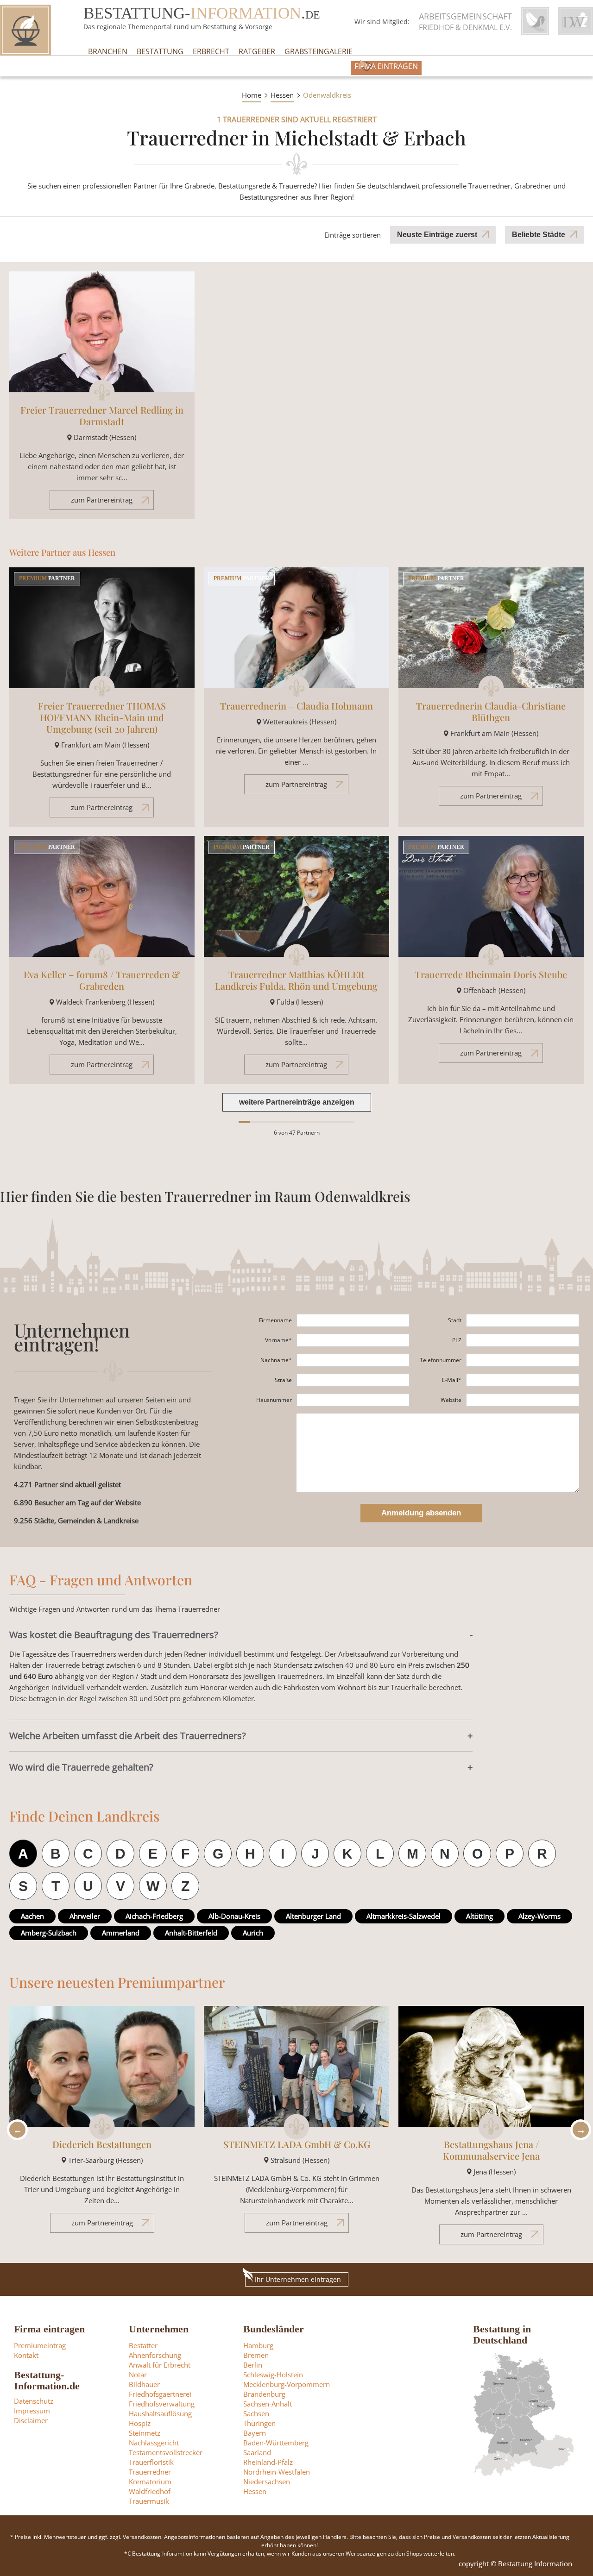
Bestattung (160, 51)
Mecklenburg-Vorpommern (287, 2384)
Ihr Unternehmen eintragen (298, 2279)
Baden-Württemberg (276, 2443)
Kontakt (26, 2355)
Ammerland (121, 1933)
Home (252, 95)
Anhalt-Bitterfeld (191, 1933)
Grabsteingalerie (319, 51)
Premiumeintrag (40, 2345)
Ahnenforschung (155, 2355)
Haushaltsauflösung (160, 2413)
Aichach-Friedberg (154, 1916)
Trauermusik (149, 2501)
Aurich (253, 1933)
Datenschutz (34, 2401)
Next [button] (578, 2130)
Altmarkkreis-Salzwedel (404, 1916)
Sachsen (256, 2413)
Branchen (108, 51)
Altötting (479, 1916)
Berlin (253, 2365)
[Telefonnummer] (523, 1360)
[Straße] (353, 1380)
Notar (138, 2375)
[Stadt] (523, 1320)
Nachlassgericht (154, 2443)
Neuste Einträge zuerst (437, 235)
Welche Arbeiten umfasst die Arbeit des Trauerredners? (128, 1736)
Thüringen (259, 2423)
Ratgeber (257, 51)
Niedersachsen (267, 2482)
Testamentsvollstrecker (166, 2452)
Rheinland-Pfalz (268, 2462)
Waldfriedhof (150, 2491)
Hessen (282, 95)
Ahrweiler (85, 1916)
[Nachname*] (353, 1360)
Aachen (32, 1916)
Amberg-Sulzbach (49, 1933)
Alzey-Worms (539, 1916)
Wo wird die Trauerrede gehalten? (81, 1767)
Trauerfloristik (151, 2462)
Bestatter (143, 2345)
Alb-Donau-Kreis (234, 1916)
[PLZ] (523, 1340)
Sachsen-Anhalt (268, 2404)
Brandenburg (264, 2394)
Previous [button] (15, 2130)
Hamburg (258, 2345)
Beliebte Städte (539, 235)
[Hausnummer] (353, 1400)
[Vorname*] (353, 1340)
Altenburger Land (313, 1916)
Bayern (255, 2433)
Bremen (256, 2355)
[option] (102, 2124)
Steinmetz (145, 2433)
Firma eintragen (386, 66)
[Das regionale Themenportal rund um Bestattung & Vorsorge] (25, 30)
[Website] (523, 1400)
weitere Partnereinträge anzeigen (297, 1102)
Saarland (257, 2452)
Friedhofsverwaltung (162, 2404)
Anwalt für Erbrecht (160, 2365)
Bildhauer (144, 2384)
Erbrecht (211, 51)
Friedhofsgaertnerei (160, 2394)
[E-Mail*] (523, 1380)
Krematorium (150, 2482)
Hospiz (140, 2423)
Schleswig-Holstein (273, 2375)
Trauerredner (150, 2472)
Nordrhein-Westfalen (277, 2472)
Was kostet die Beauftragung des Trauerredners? (114, 1635)
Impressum (32, 2411)
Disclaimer (31, 2420)
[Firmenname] (353, 1320)
